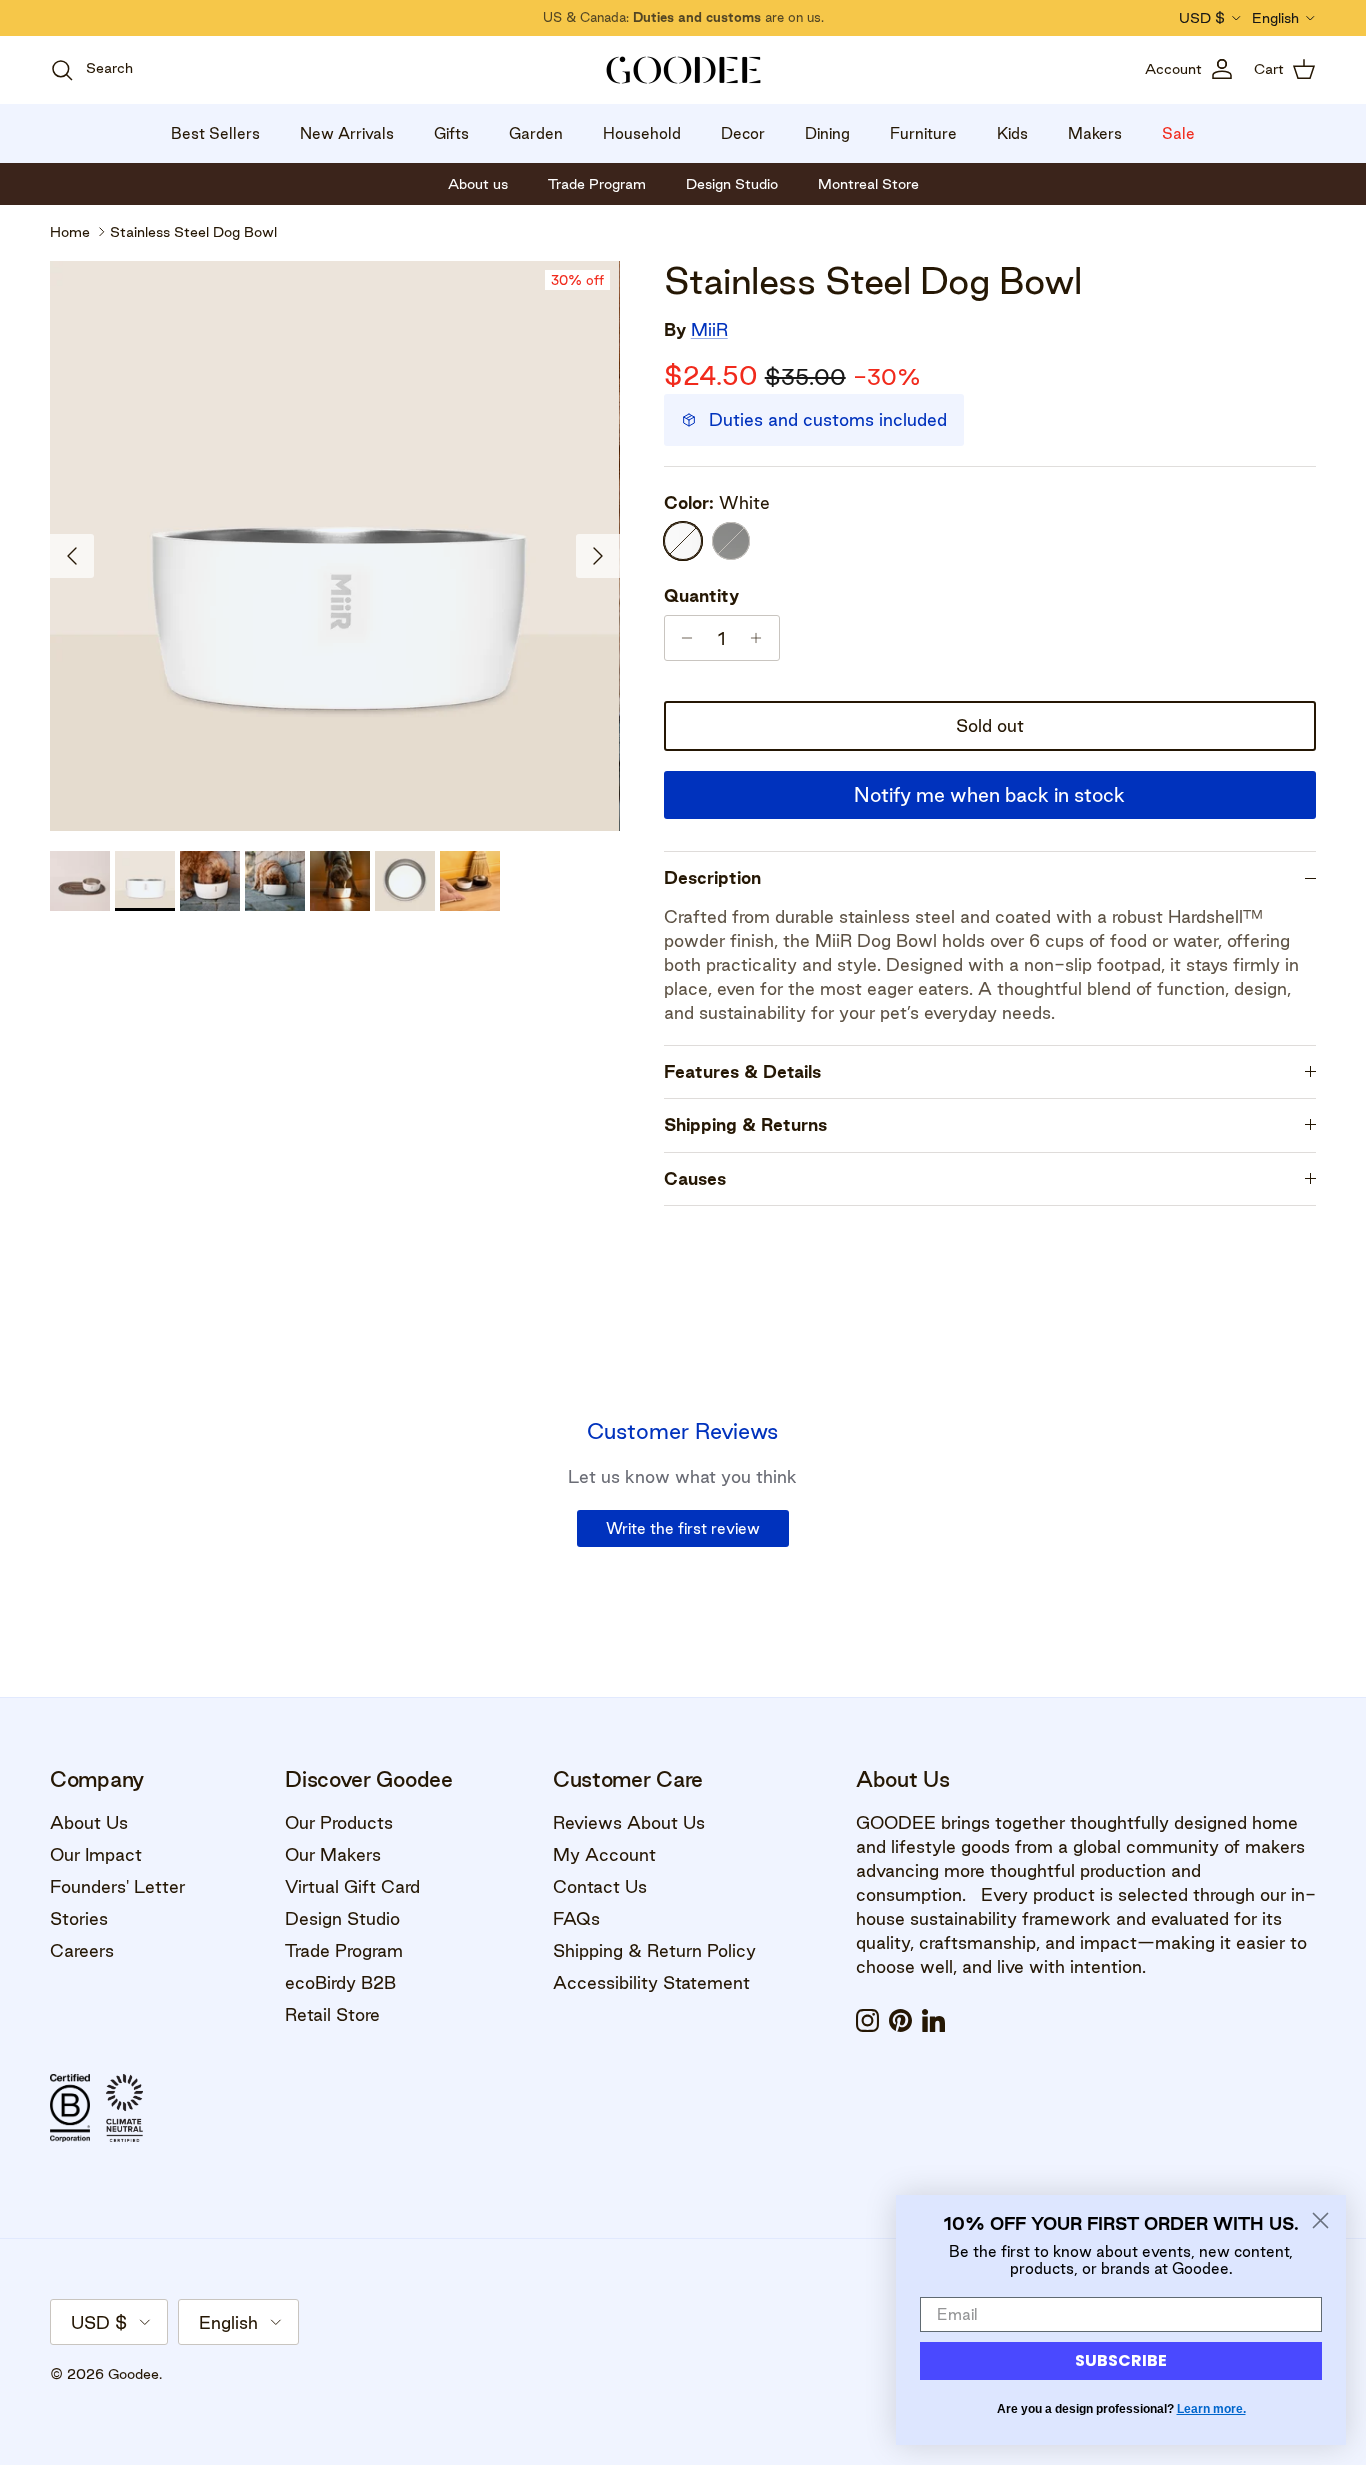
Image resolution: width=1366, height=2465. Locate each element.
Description (712, 877)
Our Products (339, 1822)
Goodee (133, 2374)
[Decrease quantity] (682, 638)
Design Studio (342, 1918)
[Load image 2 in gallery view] (335, 546)
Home (70, 232)
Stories (79, 1918)
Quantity (701, 595)
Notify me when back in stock (989, 795)
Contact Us (600, 1886)
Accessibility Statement (651, 1982)
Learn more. (1211, 2409)
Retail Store (332, 2014)
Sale (1178, 133)
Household (642, 133)
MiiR (709, 329)
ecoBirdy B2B (340, 1982)
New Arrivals (347, 133)
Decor (743, 133)
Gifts (451, 133)
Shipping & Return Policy (654, 1950)
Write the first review (683, 1528)
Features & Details (742, 1071)
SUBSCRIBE (1121, 2360)
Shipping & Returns (745, 1124)
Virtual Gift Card (352, 1886)
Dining (827, 133)
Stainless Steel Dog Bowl (193, 232)
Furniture (923, 133)
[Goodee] (683, 70)
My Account (604, 1854)
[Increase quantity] (761, 638)
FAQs (576, 1918)
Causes (695, 1178)
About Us (89, 1822)
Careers (82, 1950)
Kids (1012, 133)
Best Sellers (215, 133)
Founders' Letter (117, 1886)
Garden (536, 133)
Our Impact (96, 1854)
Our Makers (333, 1854)
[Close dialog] (1320, 2220)
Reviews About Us (629, 1822)
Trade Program (344, 1950)
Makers (1095, 133)
